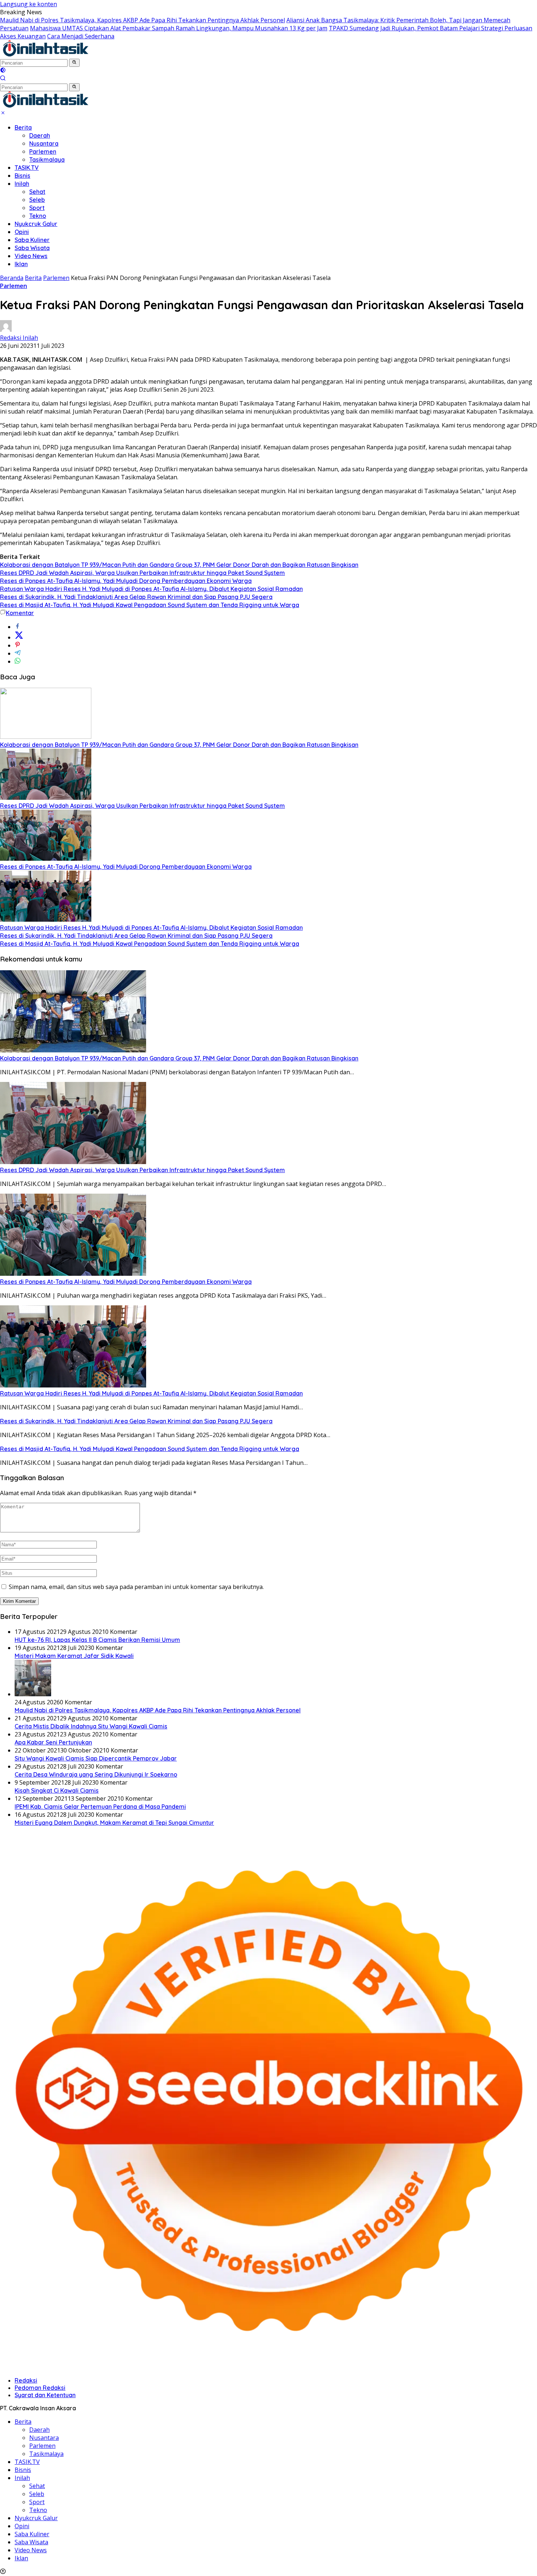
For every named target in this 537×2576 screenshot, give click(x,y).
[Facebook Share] (18, 627)
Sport (37, 208)
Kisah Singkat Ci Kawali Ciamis (57, 1790)
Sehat (37, 192)
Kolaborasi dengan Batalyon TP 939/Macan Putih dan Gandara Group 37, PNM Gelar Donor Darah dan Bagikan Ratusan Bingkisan (179, 565)
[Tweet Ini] (19, 637)
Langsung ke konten (28, 4)
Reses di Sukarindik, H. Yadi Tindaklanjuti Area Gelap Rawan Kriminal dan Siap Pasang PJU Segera (136, 597)
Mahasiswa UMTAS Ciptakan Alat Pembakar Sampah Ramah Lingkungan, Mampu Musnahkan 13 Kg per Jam (179, 28)
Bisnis (22, 176)
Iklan (21, 264)
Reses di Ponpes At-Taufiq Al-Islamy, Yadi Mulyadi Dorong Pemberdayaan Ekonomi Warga (126, 581)
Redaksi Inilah (19, 338)
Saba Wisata (32, 248)
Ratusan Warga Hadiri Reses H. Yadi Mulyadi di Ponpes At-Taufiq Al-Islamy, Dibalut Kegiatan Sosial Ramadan (151, 589)
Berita (23, 127)
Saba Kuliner (32, 240)
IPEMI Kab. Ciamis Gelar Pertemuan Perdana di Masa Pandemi (100, 1807)
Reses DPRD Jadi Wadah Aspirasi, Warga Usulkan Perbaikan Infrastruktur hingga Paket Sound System (142, 573)
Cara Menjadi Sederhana (81, 36)
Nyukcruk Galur (36, 224)
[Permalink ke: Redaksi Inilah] (6, 330)
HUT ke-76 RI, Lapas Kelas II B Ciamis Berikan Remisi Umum (97, 1640)
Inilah (22, 184)
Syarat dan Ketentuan (45, 2395)
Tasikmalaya (47, 160)
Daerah (40, 135)
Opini (22, 232)
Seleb (37, 200)
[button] (74, 63)
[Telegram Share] (18, 653)
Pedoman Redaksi (40, 2388)
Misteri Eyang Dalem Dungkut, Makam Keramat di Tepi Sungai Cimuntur (114, 1823)
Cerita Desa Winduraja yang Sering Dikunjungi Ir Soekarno (96, 1774)
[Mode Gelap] (3, 71)
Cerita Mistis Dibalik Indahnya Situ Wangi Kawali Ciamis (91, 1726)
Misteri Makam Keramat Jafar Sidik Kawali (74, 1656)
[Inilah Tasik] (64, 54)
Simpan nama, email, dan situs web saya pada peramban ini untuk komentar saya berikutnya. (136, 1587)
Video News (31, 256)
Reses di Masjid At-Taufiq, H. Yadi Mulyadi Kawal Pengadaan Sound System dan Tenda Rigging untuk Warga (150, 605)
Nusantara (44, 143)
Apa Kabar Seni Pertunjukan (53, 1742)
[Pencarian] (3, 79)
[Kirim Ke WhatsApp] (18, 661)
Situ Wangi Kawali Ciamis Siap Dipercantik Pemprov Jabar (96, 1758)
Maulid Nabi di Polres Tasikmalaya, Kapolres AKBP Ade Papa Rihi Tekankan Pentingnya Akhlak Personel (142, 20)
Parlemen (43, 151)
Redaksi (26, 2380)
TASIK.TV (27, 168)
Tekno (38, 216)
